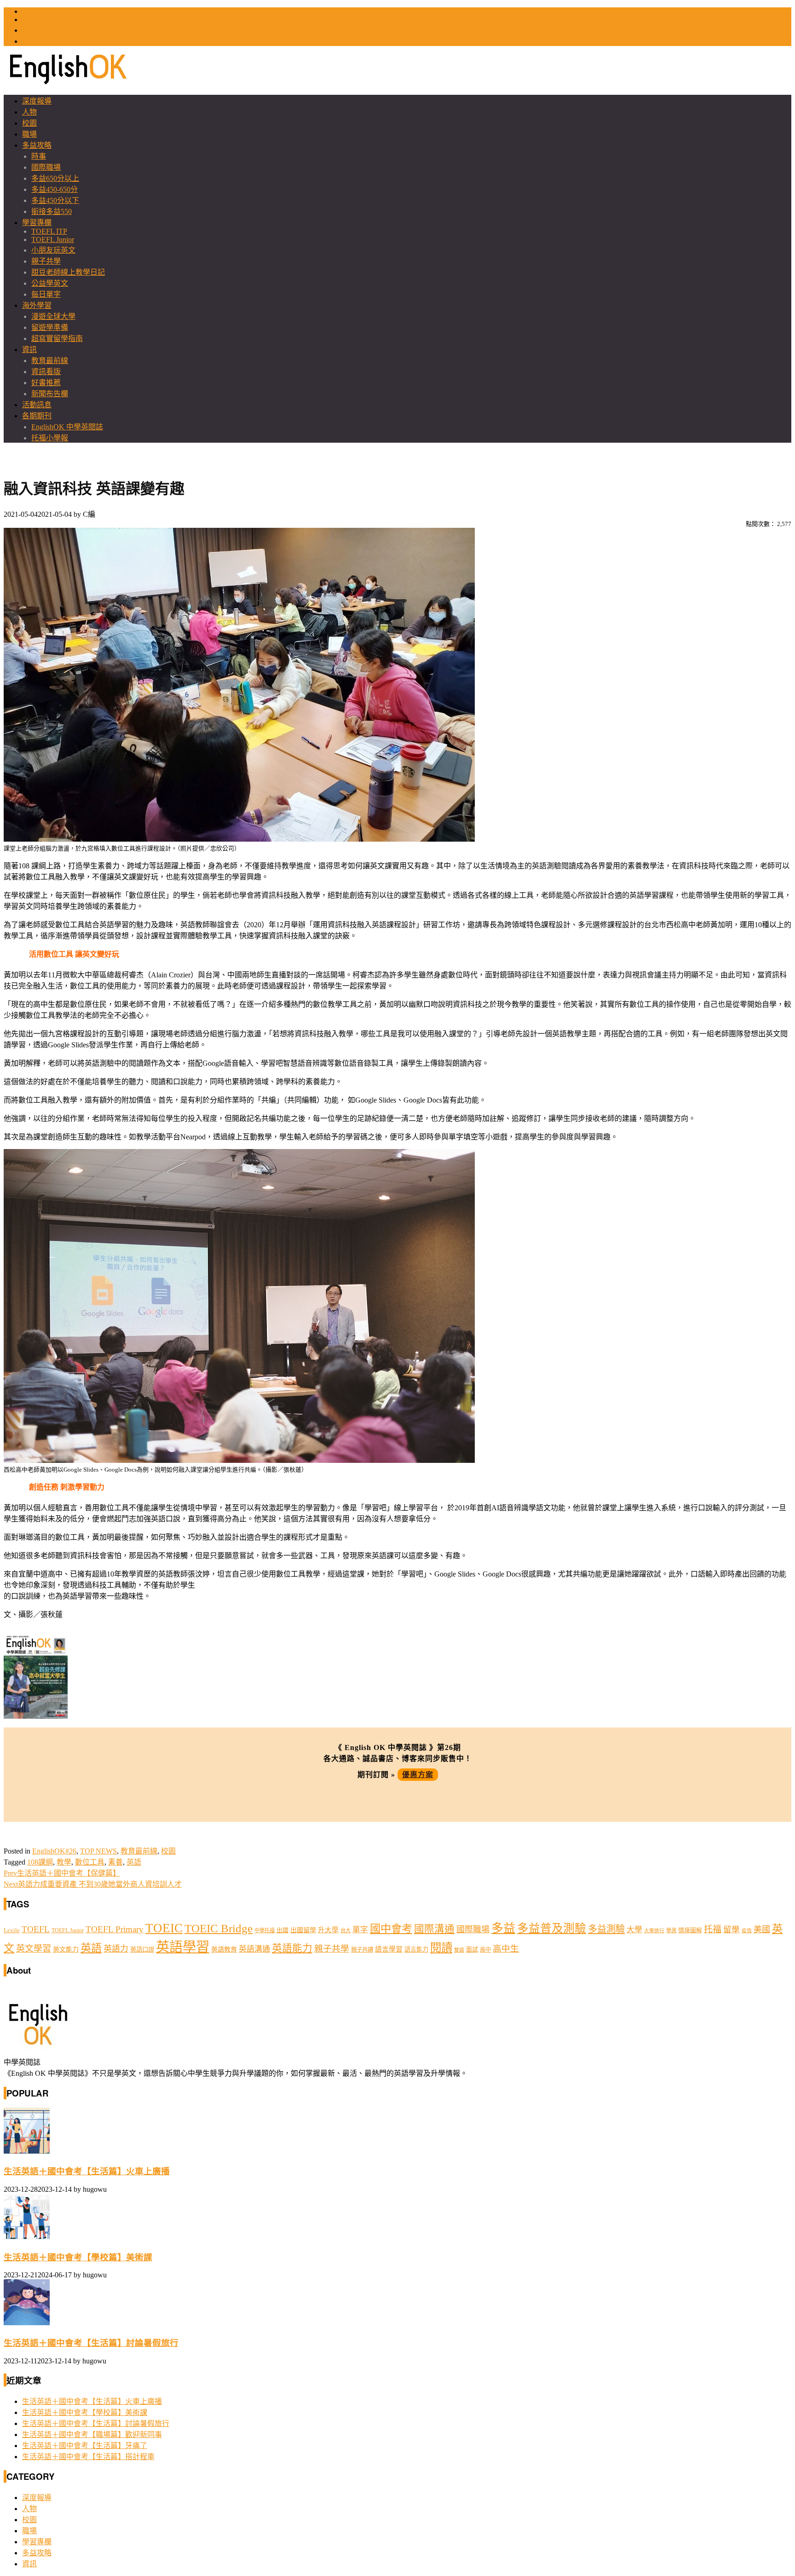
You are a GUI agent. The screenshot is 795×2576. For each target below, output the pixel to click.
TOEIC (33, 11)
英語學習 (183, 1947)
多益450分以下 (55, 200)
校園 (29, 123)
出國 (282, 1930)
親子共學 (46, 261)
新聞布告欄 (50, 394)
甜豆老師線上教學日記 (68, 272)
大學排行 (654, 1931)
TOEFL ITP (49, 231)
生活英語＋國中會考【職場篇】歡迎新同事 (92, 2434)
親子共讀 (362, 1950)
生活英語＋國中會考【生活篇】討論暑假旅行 (91, 2343)
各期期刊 (37, 416)
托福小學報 (50, 438)
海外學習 (37, 305)
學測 (671, 1930)
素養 (115, 1862)
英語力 (116, 1949)
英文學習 (34, 1949)
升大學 (328, 1930)
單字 (360, 1930)
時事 (39, 156)
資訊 (29, 349)
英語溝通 (254, 1949)
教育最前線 (50, 361)
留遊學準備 (50, 327)
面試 (472, 1949)
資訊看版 (46, 372)
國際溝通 (434, 1929)
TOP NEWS (98, 1851)
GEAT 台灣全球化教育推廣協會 (73, 41)
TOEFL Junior (53, 240)
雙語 (459, 1950)
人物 (29, 112)
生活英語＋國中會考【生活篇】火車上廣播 (87, 2171)
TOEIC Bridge (219, 1928)
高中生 (506, 1949)
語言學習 (389, 1949)
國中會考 (391, 1929)
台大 (346, 1930)
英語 (134, 1862)
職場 (29, 134)
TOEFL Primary (115, 1929)
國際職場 (46, 167)
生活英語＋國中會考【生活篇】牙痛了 (85, 2446)
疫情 (747, 1931)
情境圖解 (690, 1930)
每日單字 (46, 294)
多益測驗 (606, 1929)
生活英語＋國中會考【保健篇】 (62, 1873)
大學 (634, 1930)
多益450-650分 (55, 189)
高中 (485, 1950)
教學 (64, 1862)
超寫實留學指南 (57, 338)
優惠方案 (418, 1775)
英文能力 (66, 1949)
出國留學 (303, 1930)
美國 (762, 1929)
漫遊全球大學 (53, 316)
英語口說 (142, 1949)
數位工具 (90, 1862)
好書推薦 (46, 383)
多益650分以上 (55, 178)
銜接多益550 (52, 211)
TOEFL (34, 20)
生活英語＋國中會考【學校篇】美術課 (78, 2257)
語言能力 (416, 1949)
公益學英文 (50, 283)
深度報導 (37, 101)
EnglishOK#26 (54, 1851)
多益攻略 (37, 145)
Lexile (12, 1930)
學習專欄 (37, 222)
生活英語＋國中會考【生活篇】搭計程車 (88, 2457)
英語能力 (292, 1948)
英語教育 (224, 1949)
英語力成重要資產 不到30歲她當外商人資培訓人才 (93, 1884)
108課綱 (40, 1862)
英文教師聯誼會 (48, 30)
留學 (732, 1929)
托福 (713, 1929)
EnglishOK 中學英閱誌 (67, 427)
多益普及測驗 (552, 1928)
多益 (503, 1928)
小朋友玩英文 (53, 250)
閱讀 (441, 1948)
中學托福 (265, 1930)
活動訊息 (37, 405)
